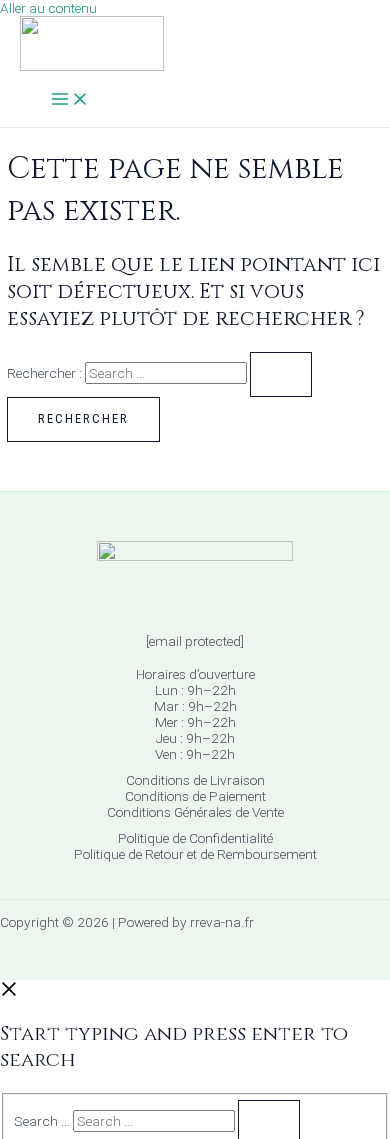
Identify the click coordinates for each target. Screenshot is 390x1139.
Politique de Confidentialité (195, 838)
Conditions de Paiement (195, 796)
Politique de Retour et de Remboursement (195, 854)
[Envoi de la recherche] (281, 374)
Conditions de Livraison (195, 780)
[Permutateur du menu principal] (70, 100)
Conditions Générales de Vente (195, 812)
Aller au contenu (48, 8)
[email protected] (195, 641)
